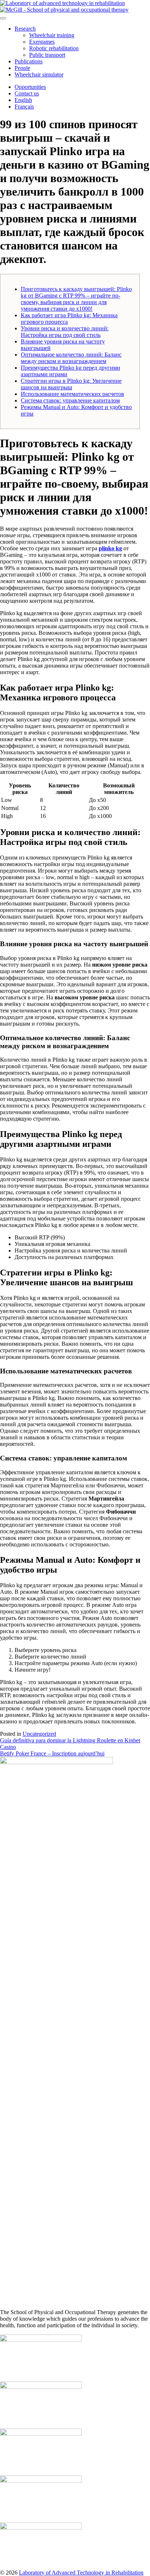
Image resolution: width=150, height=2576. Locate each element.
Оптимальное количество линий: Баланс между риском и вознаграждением (71, 358)
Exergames (42, 42)
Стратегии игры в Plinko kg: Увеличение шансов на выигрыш (71, 384)
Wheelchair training (52, 35)
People (22, 68)
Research (25, 29)
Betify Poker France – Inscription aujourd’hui (52, 1753)
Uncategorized (39, 1734)
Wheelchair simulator (39, 74)
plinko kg (110, 548)
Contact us (27, 93)
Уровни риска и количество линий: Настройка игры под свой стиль (65, 332)
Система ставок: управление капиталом (70, 400)
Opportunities (30, 87)
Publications (29, 61)
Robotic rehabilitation (54, 48)
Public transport (47, 55)
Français (24, 107)
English (23, 100)
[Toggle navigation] (3, 18)
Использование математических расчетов (72, 394)
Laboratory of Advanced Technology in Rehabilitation (81, 2573)
